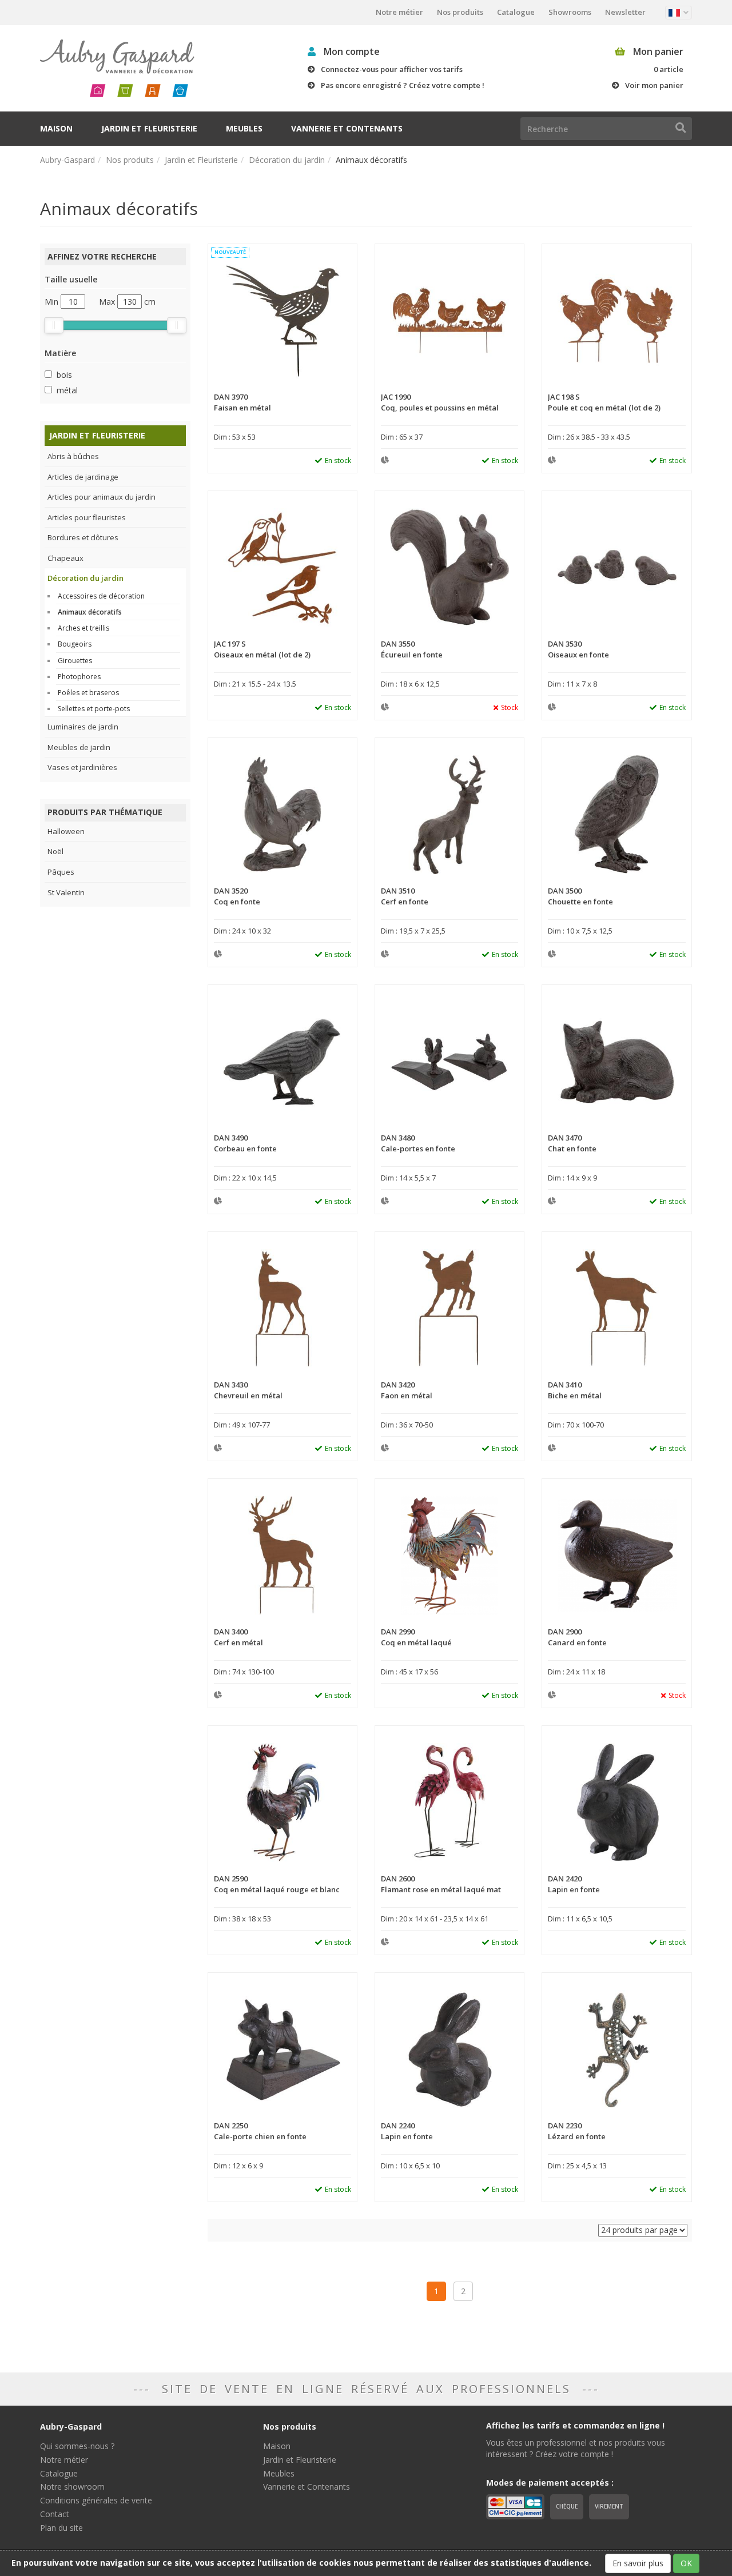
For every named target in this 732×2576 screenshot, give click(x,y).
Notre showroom (72, 2487)
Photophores (79, 677)
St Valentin (66, 892)
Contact (55, 2514)
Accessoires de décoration (101, 596)
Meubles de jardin (79, 747)
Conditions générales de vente (96, 2500)
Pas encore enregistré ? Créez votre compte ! (403, 85)
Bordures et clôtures (83, 537)
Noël (55, 851)
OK (686, 2563)
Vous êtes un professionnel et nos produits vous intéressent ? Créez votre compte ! (576, 2448)
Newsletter (625, 12)
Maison (56, 128)
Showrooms (570, 12)
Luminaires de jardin (83, 727)
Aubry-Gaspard (67, 160)
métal (67, 390)
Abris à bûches (73, 456)
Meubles (244, 128)
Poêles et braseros (88, 693)
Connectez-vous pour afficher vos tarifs (392, 69)
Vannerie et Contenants (347, 128)
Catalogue (516, 12)
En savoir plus (638, 2563)
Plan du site (61, 2528)
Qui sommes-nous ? (77, 2446)
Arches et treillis (83, 628)
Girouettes (75, 661)
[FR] (679, 13)
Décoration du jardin (287, 160)
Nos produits (460, 12)
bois (64, 375)
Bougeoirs (75, 644)
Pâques (61, 872)
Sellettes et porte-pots (94, 709)
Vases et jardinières (82, 767)
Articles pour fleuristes (87, 517)
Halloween (66, 831)
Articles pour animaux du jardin (102, 497)
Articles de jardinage (83, 477)
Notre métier (399, 12)
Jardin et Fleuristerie (149, 128)
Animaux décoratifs (90, 612)
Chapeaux (65, 558)
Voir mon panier (654, 85)
